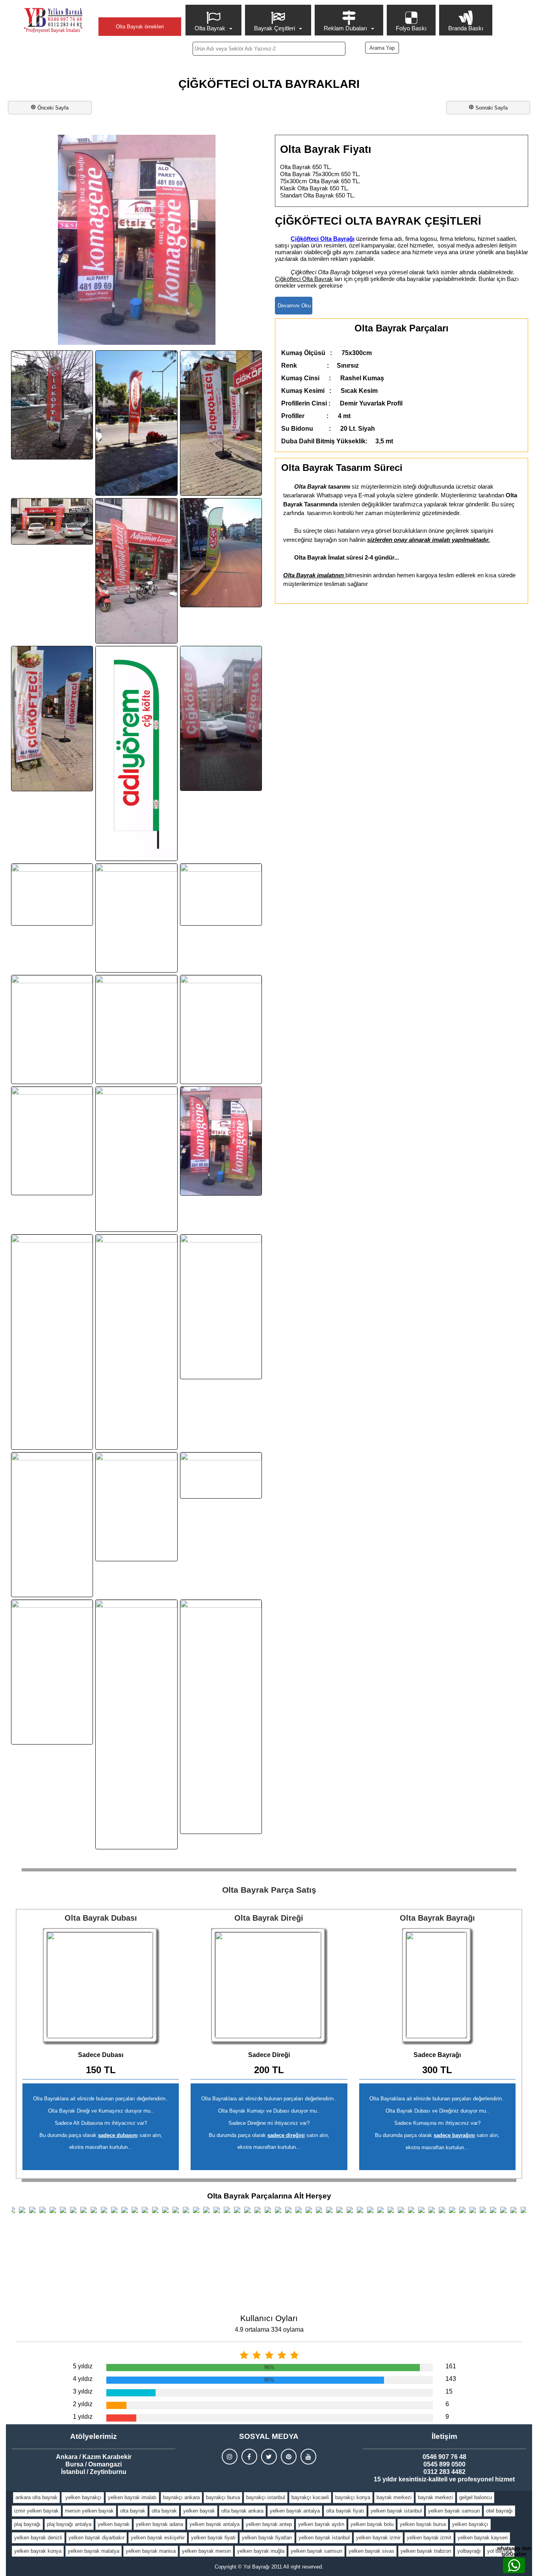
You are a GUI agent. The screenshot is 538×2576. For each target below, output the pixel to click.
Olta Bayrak (210, 28)
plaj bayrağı (27, 2524)
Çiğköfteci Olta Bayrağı (323, 239)
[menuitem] (214, 20)
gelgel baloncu (476, 2497)
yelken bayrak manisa (151, 2551)
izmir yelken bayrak (36, 2511)
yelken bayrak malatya (94, 2551)
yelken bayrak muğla (261, 2551)
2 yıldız (83, 2404)
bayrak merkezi (394, 2497)
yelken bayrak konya (38, 2551)
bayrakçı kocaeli (310, 2497)
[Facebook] (249, 2457)
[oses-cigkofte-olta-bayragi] (221, 553)
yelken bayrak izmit (429, 2538)
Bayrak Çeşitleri (275, 28)
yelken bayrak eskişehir (158, 2538)
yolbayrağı (469, 2551)
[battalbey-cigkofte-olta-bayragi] (52, 894)
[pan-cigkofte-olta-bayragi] (221, 1475)
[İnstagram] (230, 2457)
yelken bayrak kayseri (483, 2538)
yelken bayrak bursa (423, 2524)
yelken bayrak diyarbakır (96, 2538)
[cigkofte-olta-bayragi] (221, 1029)
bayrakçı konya (353, 2497)
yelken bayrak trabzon (426, 2551)
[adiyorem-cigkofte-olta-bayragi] (136, 754)
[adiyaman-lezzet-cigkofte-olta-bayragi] (136, 571)
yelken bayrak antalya (295, 2511)
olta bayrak (133, 2511)
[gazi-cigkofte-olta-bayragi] (136, 1159)
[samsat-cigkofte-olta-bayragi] (52, 1672)
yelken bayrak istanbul (396, 2511)
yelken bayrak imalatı (132, 2497)
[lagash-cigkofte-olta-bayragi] (52, 1342)
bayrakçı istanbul (266, 2497)
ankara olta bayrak (36, 2497)
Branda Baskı (466, 28)
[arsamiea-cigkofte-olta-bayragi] (221, 719)
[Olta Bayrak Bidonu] (101, 1986)
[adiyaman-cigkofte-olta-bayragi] (52, 521)
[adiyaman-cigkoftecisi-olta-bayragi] (221, 423)
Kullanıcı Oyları (269, 2318)
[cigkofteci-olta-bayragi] (52, 1029)
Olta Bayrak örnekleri (140, 27)
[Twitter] (269, 2457)
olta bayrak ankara (242, 2511)
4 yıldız (83, 2379)
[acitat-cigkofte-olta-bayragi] (136, 423)
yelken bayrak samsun (454, 2511)
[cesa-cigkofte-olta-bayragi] (136, 918)
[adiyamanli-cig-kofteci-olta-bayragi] (52, 719)
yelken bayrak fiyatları (267, 2538)
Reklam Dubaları (345, 28)
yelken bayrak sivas (371, 2551)
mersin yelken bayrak (89, 2511)
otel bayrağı (499, 2511)
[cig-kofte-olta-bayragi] (52, 1141)
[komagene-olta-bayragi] (221, 1141)
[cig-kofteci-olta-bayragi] (136, 1029)
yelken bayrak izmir (378, 2538)
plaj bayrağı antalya (69, 2524)
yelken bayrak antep (269, 2524)
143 (451, 2379)
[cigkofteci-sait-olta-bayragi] (221, 894)
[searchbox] (269, 49)
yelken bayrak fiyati (213, 2538)
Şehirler (140, 10)
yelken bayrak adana (160, 2524)
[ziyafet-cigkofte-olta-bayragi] (221, 1717)
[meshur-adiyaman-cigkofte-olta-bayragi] (136, 1507)
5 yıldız (83, 2366)
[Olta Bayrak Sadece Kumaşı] (437, 1986)
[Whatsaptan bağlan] (514, 2565)
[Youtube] (308, 2457)
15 (449, 2391)
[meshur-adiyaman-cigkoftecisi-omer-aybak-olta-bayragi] (221, 1307)
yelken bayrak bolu (372, 2524)
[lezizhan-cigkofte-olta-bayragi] (136, 1342)
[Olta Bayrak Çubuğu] (269, 1986)
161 (451, 2366)
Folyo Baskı (411, 28)
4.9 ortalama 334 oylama (269, 2330)
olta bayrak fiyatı (345, 2511)
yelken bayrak (199, 2511)
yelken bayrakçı (83, 2497)
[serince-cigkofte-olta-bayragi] (136, 1724)
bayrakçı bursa (223, 2497)
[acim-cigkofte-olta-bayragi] (52, 405)
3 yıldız (83, 2391)
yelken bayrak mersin (206, 2551)
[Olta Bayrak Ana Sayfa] (53, 20)
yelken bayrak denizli (38, 2538)
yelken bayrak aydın (321, 2524)
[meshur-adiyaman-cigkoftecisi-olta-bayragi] (52, 1525)
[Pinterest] (289, 2457)
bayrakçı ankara (181, 2497)
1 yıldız (83, 2417)
